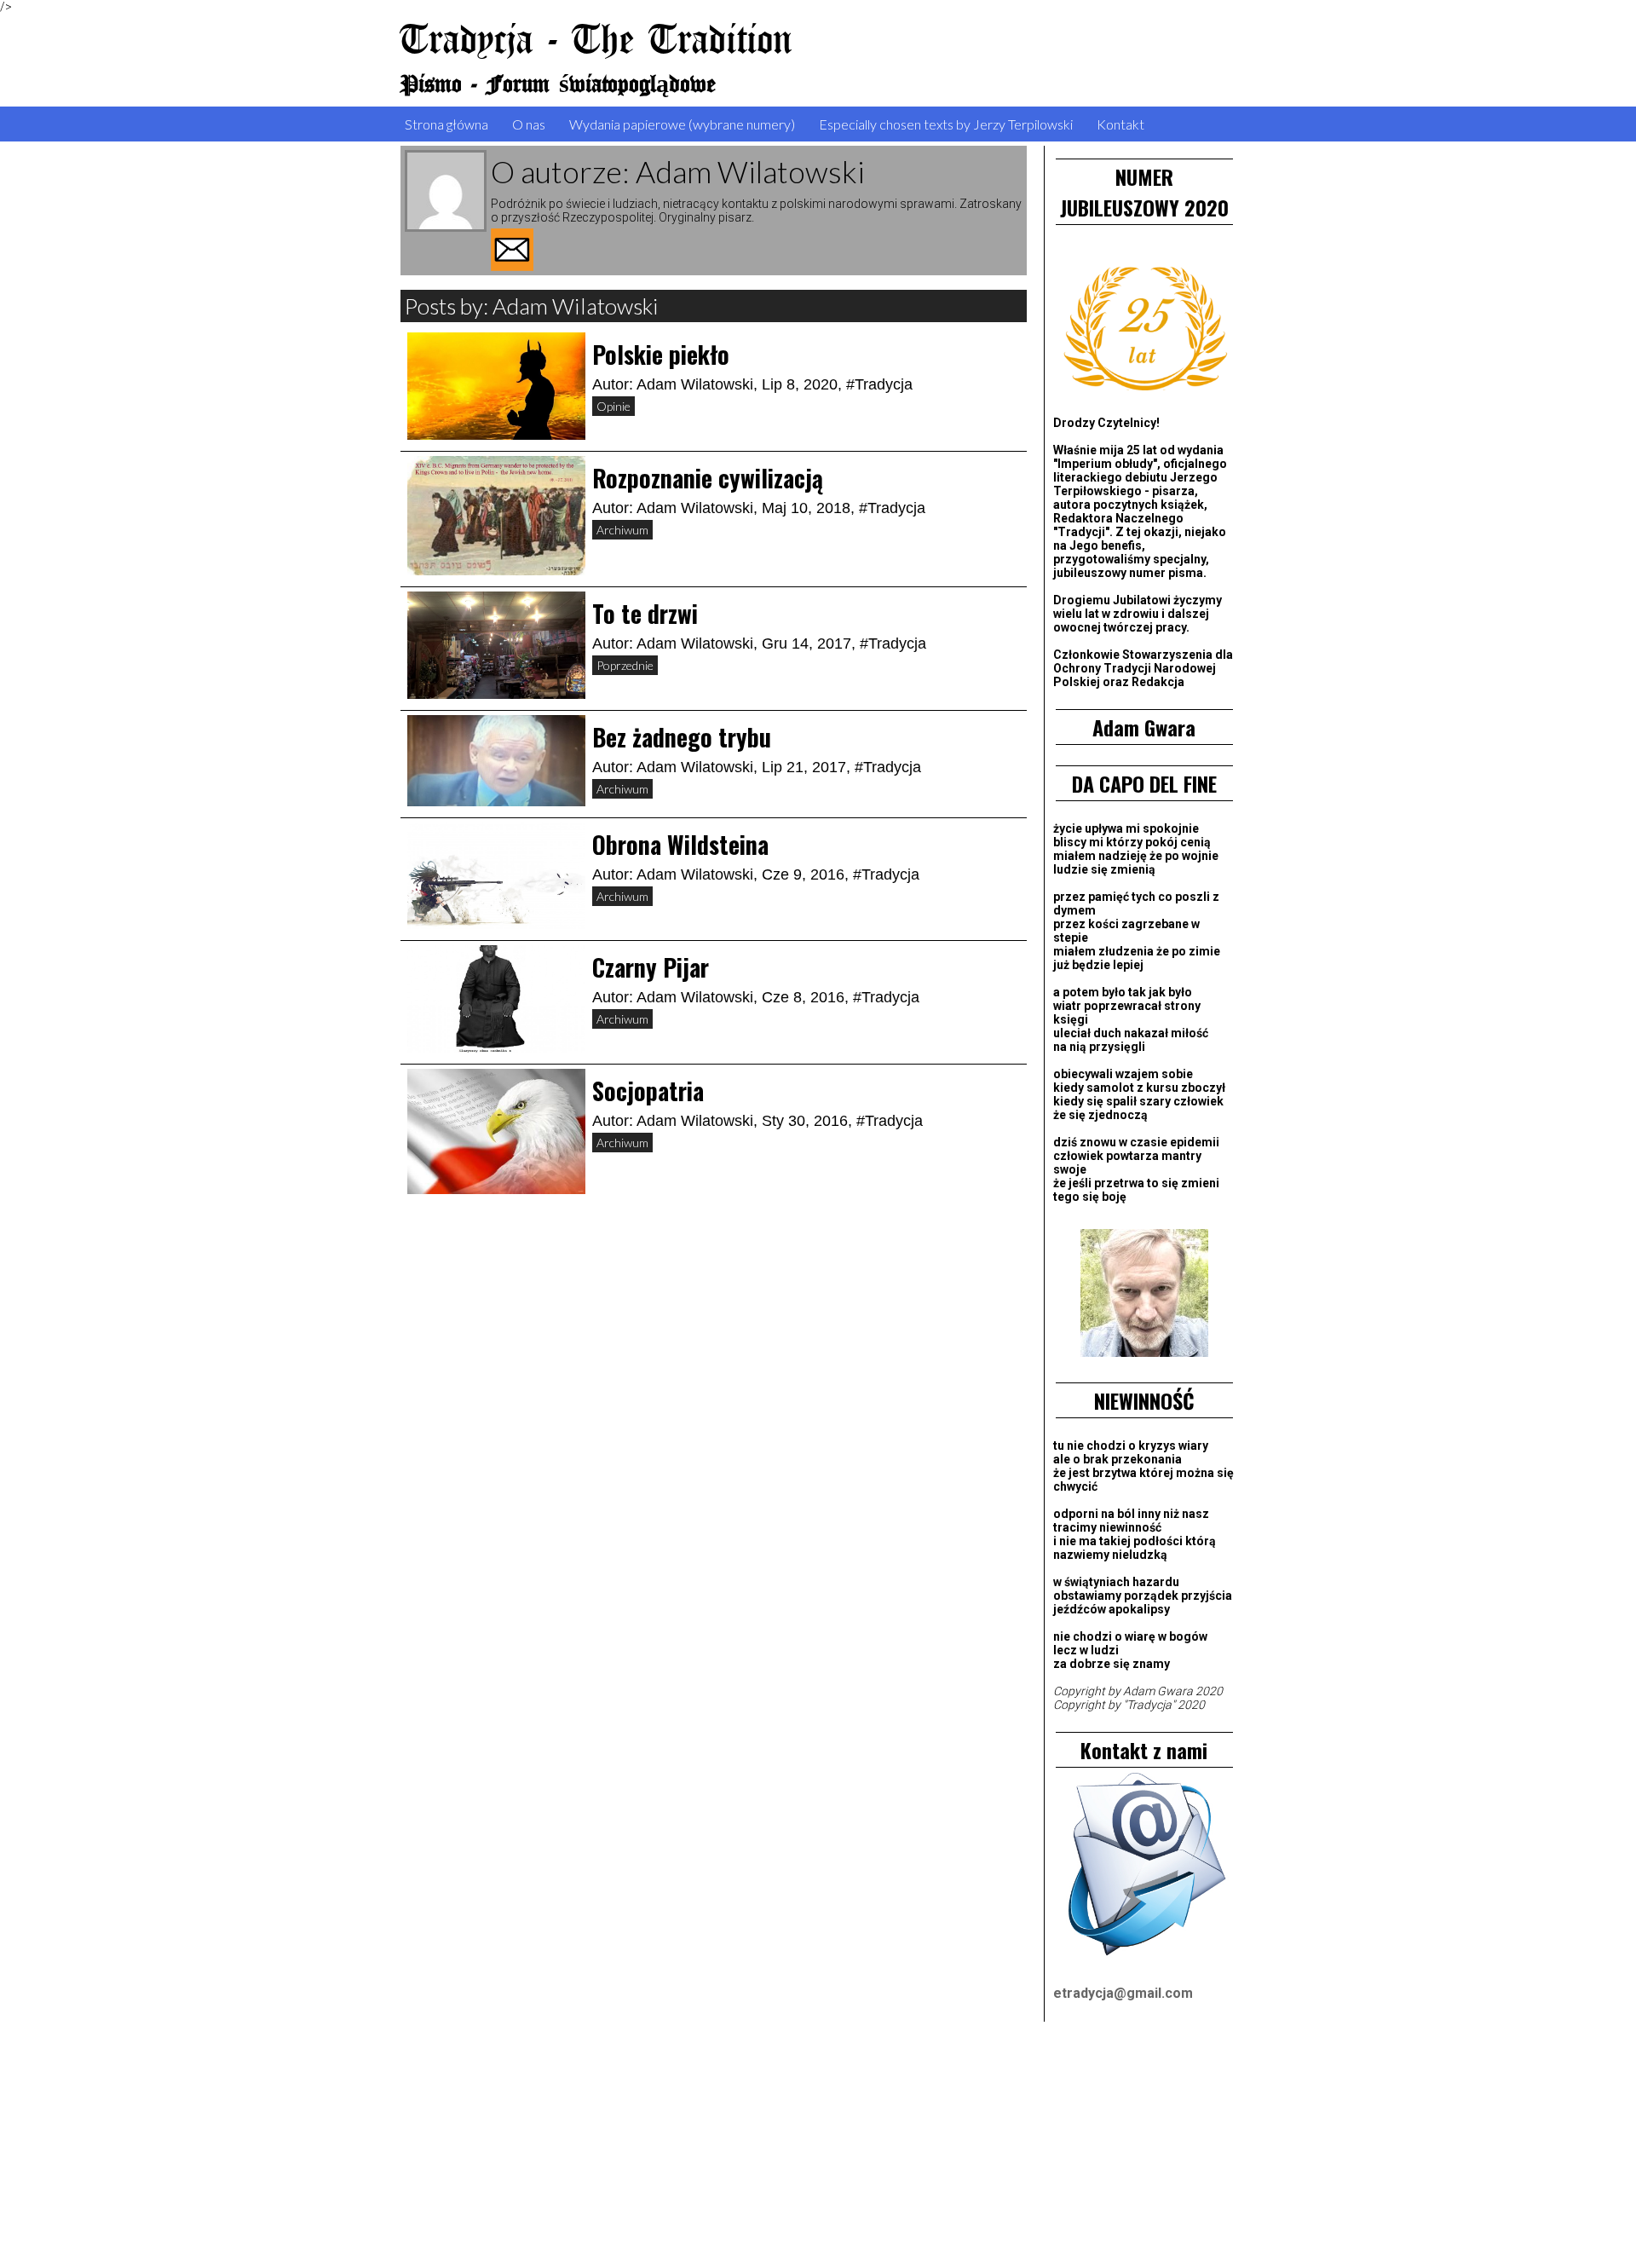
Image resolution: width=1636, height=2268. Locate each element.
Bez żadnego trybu (682, 737)
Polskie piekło (661, 354)
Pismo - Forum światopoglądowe (558, 85)
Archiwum (622, 530)
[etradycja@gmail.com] (1144, 1867)
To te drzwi (645, 613)
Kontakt (1120, 124)
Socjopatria (648, 1091)
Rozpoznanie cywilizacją (708, 478)
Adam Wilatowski (695, 384)
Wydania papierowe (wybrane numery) (682, 124)
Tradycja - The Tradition (596, 41)
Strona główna (446, 124)
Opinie (613, 406)
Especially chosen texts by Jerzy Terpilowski (946, 124)
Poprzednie (625, 665)
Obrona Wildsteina (680, 844)
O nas (529, 124)
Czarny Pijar (651, 967)
